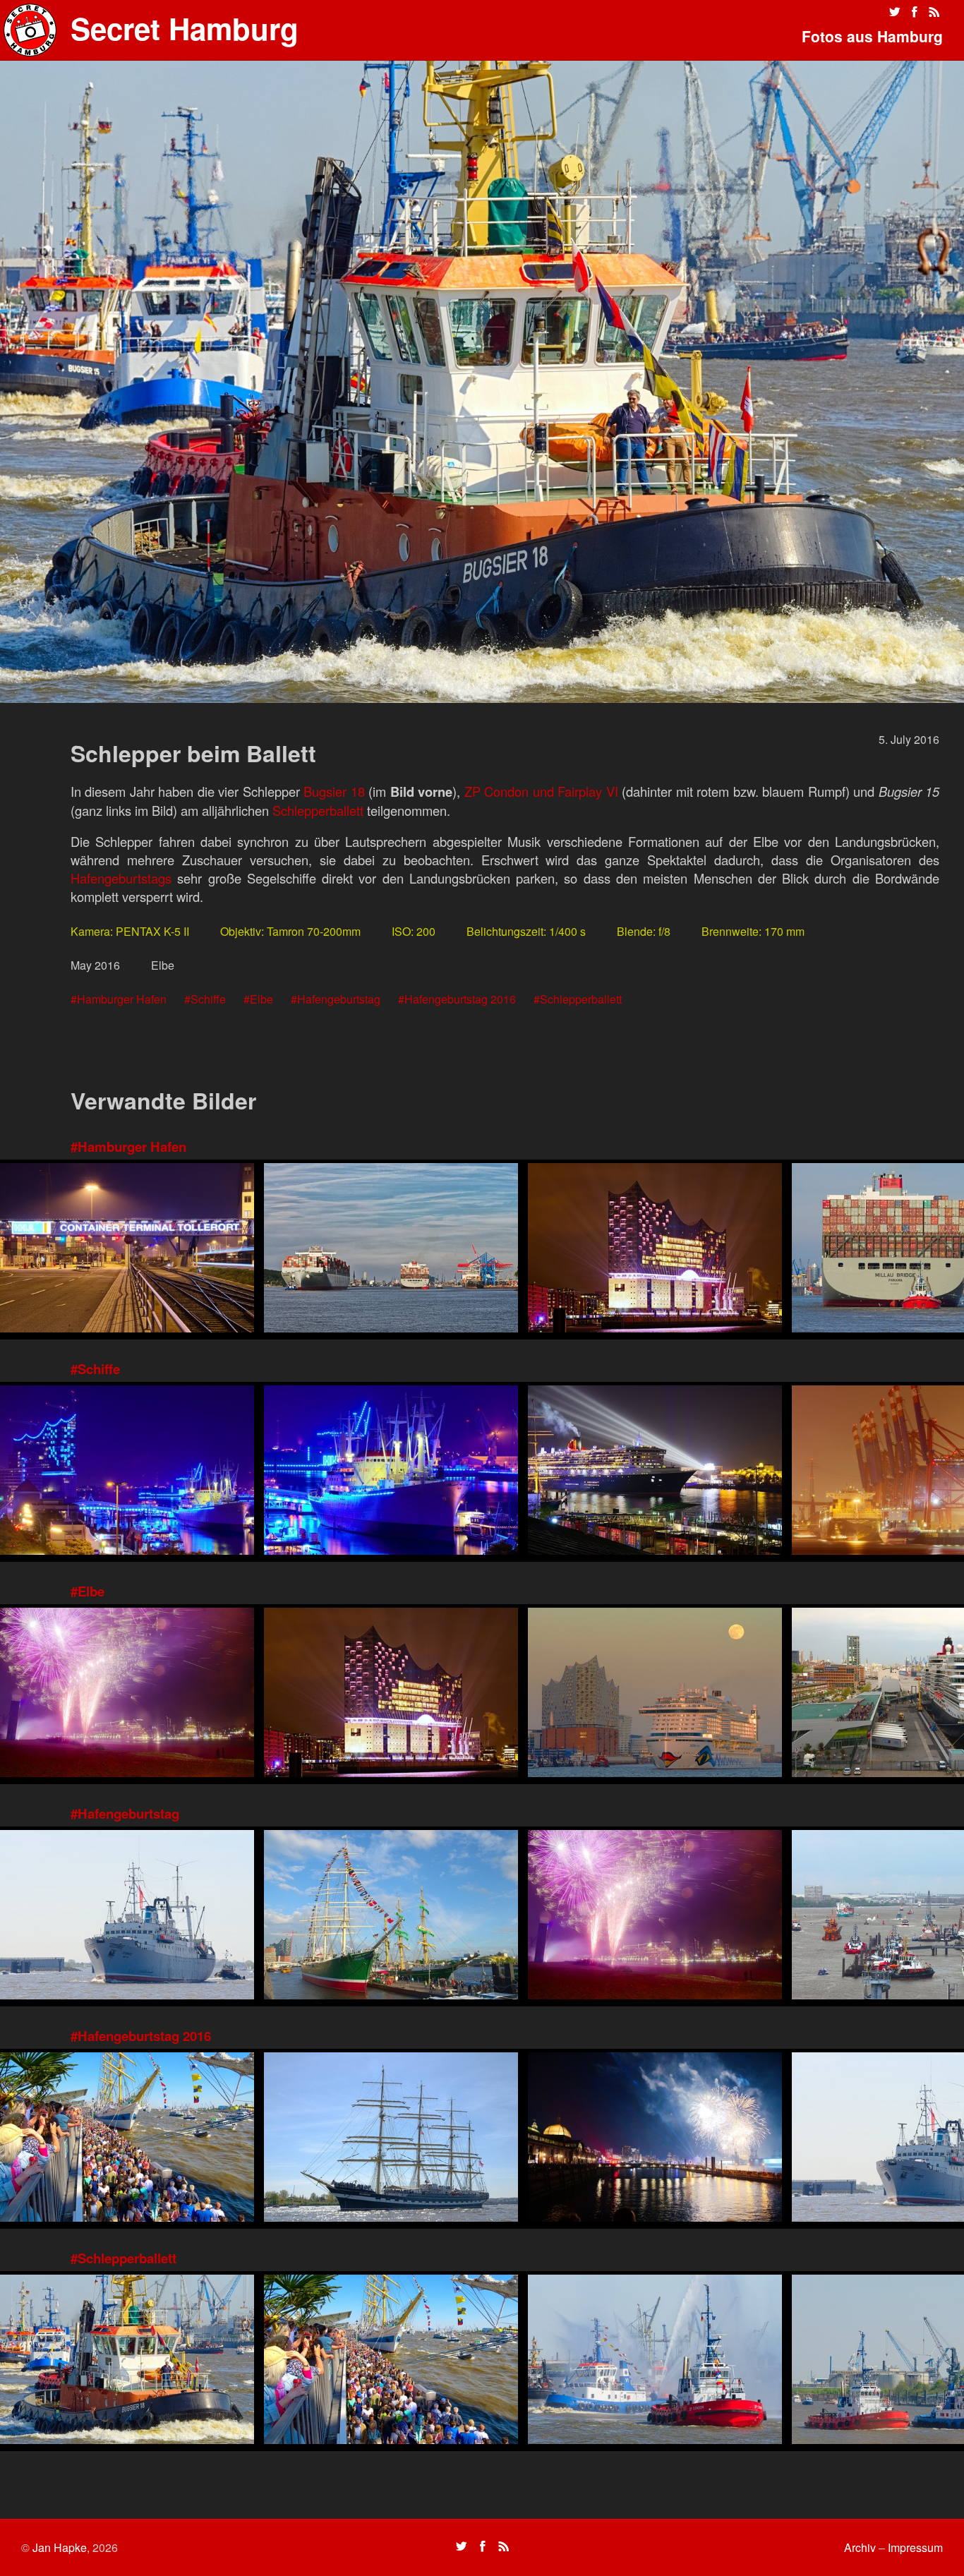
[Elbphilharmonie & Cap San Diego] (127, 1472)
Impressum (915, 2547)
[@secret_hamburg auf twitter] (895, 12)
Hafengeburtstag (339, 999)
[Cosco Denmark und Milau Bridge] (391, 1250)
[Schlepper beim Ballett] (127, 2361)
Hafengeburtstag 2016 (460, 999)
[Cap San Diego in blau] (391, 1472)
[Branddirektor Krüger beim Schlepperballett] (655, 2361)
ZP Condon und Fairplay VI (541, 791)
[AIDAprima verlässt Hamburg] (655, 1694)
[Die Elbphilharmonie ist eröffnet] (655, 1250)
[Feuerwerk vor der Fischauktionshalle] (655, 2139)
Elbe (261, 999)
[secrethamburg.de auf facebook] (915, 12)
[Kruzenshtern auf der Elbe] (391, 2139)
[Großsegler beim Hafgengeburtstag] (391, 1916)
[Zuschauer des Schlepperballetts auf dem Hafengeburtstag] (127, 2139)
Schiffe (208, 999)
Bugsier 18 (334, 791)
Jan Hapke (60, 2547)
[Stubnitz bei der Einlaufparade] (127, 1916)
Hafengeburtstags (121, 878)
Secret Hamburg (185, 28)
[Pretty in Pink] (127, 1694)
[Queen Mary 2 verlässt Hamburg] (655, 1472)
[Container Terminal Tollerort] (127, 1250)
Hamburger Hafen (122, 999)
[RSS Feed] (934, 12)
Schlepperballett (318, 810)
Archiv (860, 2547)
